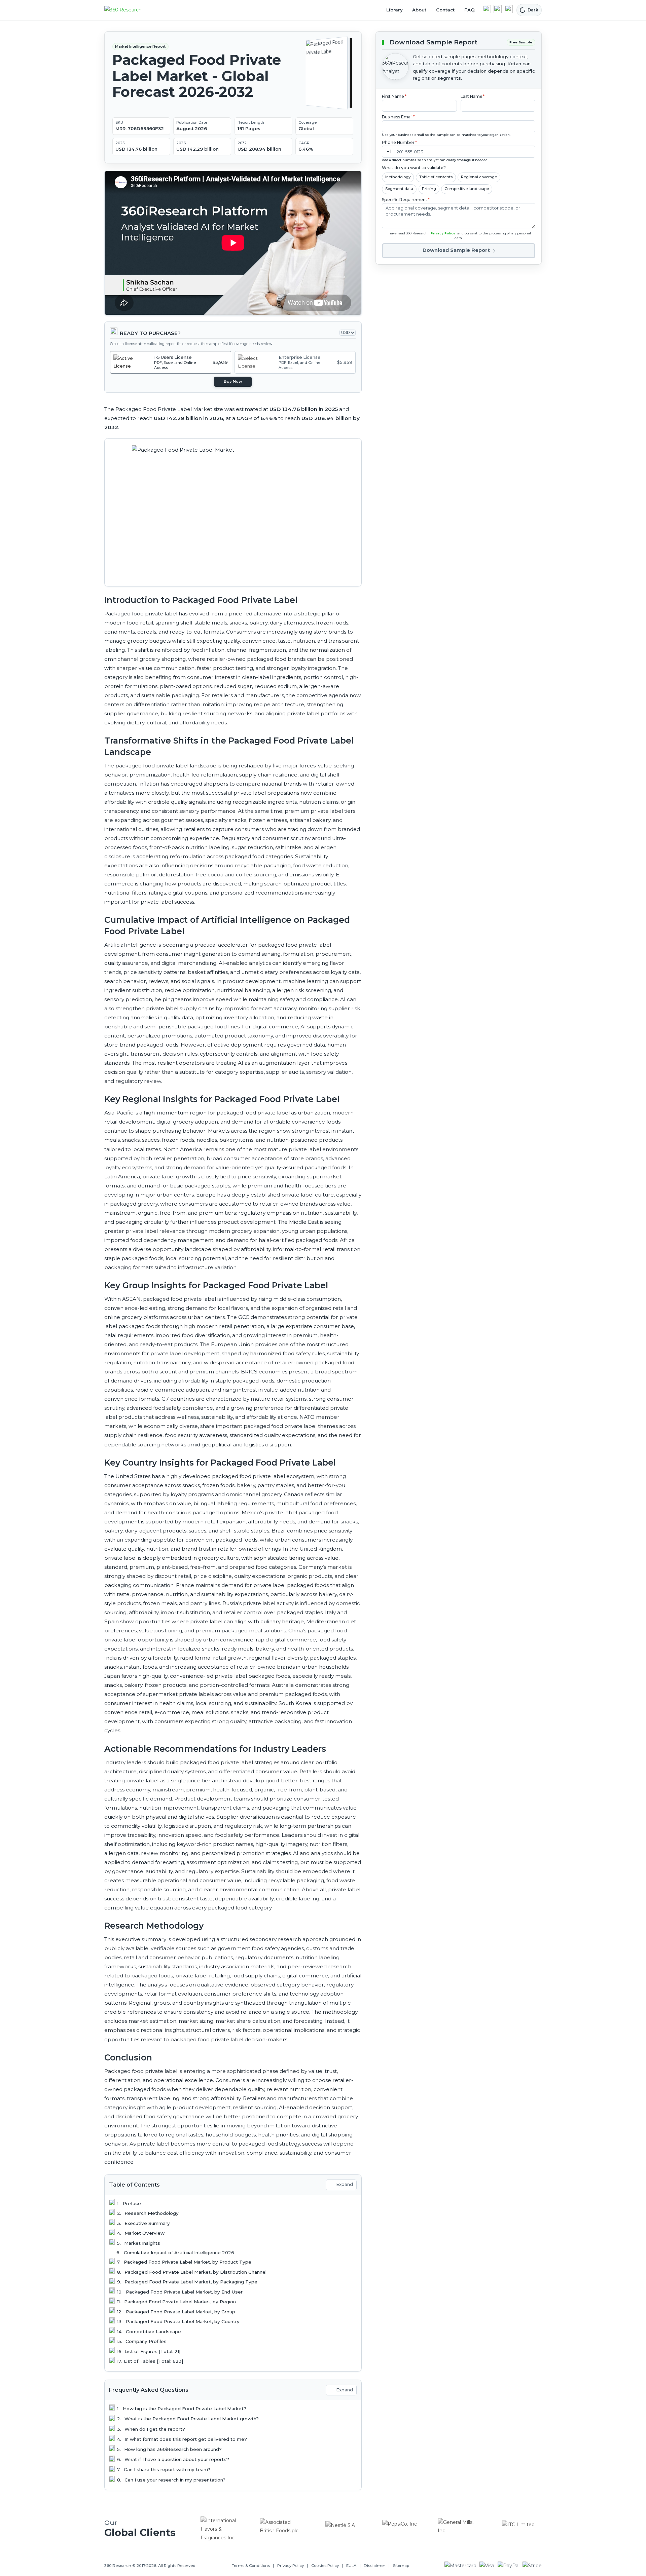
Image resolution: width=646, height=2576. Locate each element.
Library (394, 10)
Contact (445, 10)
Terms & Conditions (251, 2566)
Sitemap (401, 2566)
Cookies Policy (325, 2566)
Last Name (473, 96)
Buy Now (233, 381)
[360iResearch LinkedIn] (487, 9)
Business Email (398, 117)
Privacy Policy (443, 233)
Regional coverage (479, 177)
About (419, 10)
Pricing (429, 189)
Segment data (399, 189)
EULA (351, 2566)
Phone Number (399, 142)
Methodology (398, 177)
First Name (394, 96)
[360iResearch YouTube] (498, 9)
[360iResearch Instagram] (509, 9)
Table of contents (436, 177)
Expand (345, 2184)
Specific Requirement (406, 200)
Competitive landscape (467, 189)
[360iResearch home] (130, 10)
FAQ (470, 10)
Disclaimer (374, 2566)
